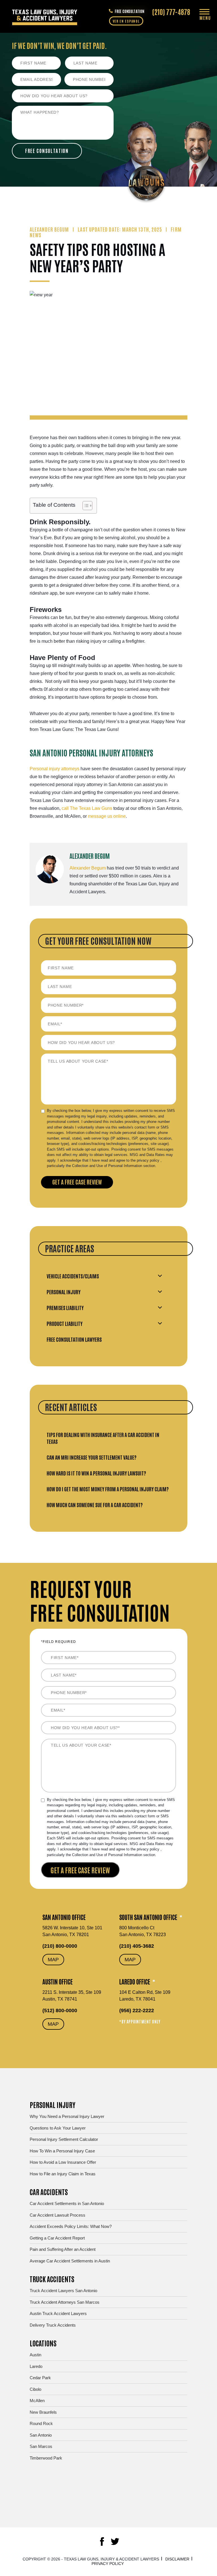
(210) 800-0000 (60, 1946)
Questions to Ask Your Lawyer (58, 2128)
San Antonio (41, 2435)
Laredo (36, 2366)
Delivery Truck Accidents (53, 2325)
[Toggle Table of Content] (85, 506)
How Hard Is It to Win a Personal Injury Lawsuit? (96, 1473)
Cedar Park (40, 2378)
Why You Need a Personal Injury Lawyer (67, 2116)
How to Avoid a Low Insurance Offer (63, 2162)
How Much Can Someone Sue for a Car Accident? (95, 1505)
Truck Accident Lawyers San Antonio (63, 2291)
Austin (35, 2355)
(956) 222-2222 (137, 2010)
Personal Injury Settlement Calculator (64, 2139)
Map (53, 1960)
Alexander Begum (88, 868)
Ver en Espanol (126, 21)
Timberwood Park (46, 2458)
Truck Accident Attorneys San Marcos (65, 2302)
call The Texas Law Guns (87, 808)
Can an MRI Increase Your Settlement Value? (92, 1457)
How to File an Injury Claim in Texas (63, 2174)
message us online (106, 816)
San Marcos (41, 2446)
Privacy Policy (108, 2564)
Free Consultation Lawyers (74, 1339)
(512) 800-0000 (60, 2010)
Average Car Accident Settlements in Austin (70, 2261)
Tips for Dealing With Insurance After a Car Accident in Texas (103, 1438)
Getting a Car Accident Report (57, 2238)
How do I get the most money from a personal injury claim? (108, 1489)
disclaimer (177, 2559)
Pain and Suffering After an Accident (63, 2249)
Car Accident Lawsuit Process (57, 2215)
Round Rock (41, 2423)
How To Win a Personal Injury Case (62, 2151)
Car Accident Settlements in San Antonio (67, 2203)
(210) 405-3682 (137, 1946)
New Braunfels (43, 2412)
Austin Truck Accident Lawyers (58, 2313)
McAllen (37, 2401)
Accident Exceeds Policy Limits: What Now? (71, 2226)
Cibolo (35, 2389)
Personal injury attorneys (55, 769)
